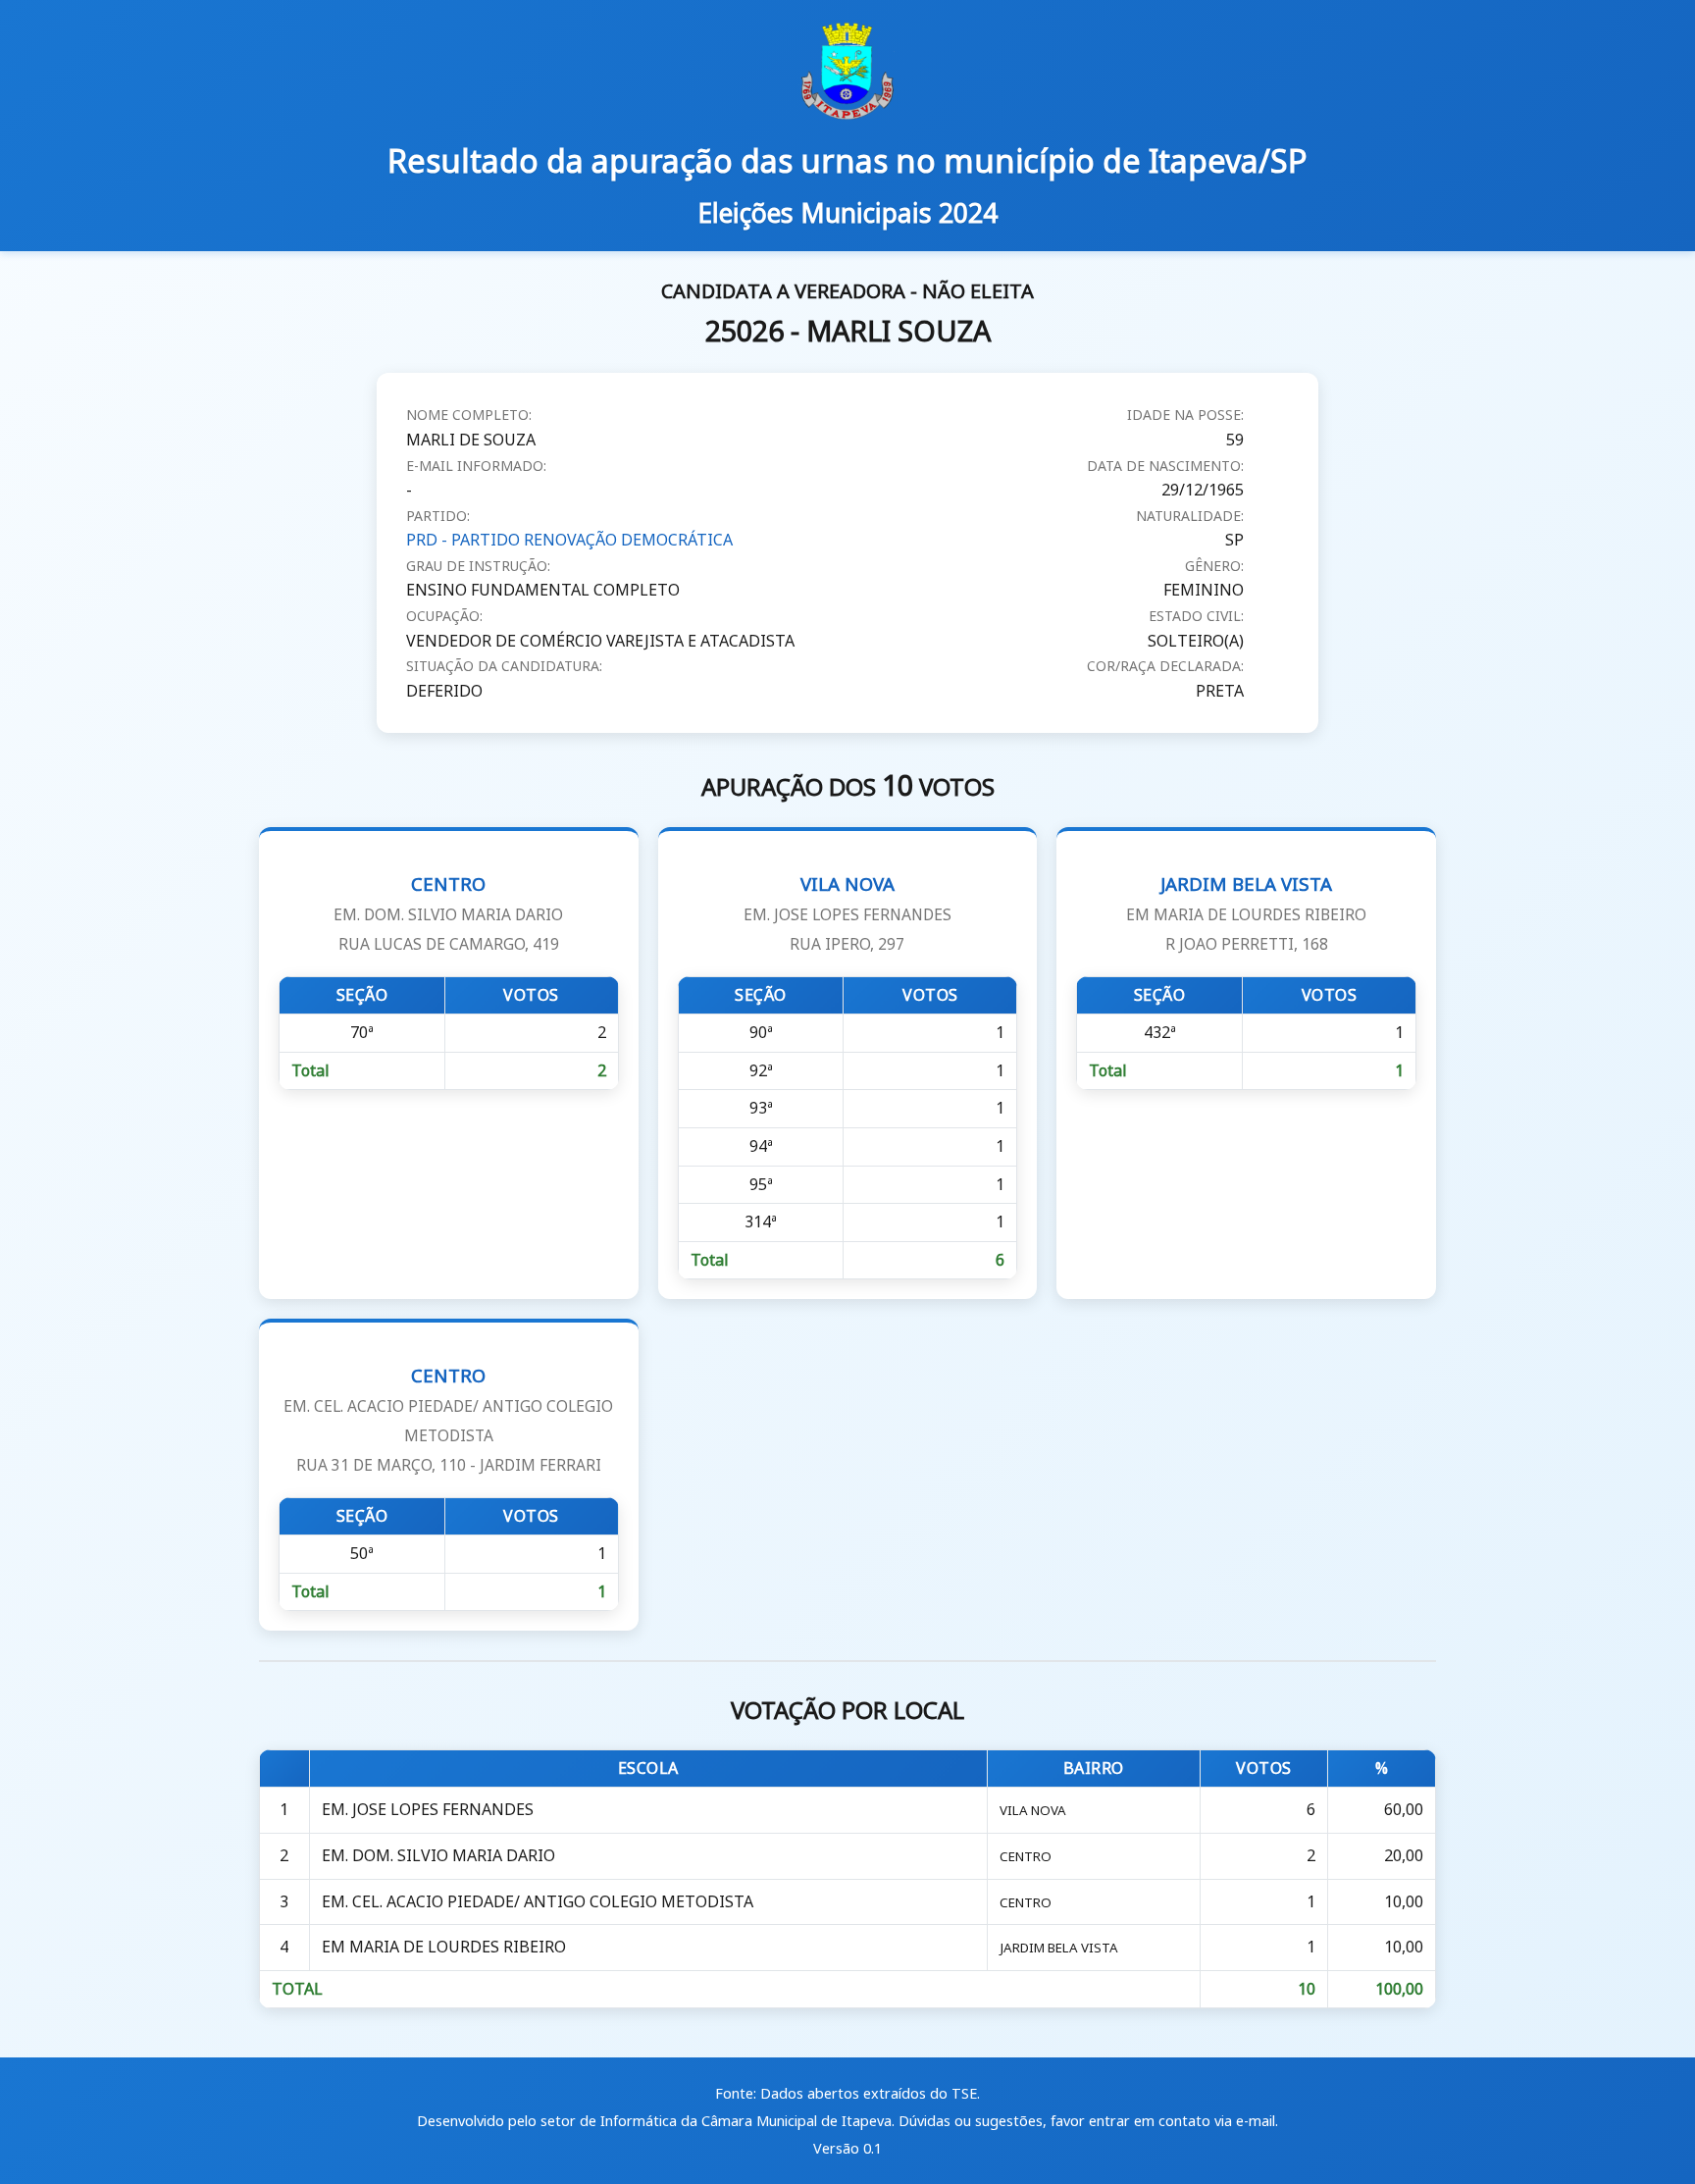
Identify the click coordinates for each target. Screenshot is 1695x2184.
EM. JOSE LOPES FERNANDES (428, 1809)
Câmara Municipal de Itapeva (796, 2121)
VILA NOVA (847, 913)
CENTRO (448, 913)
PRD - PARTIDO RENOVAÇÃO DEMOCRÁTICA (569, 540)
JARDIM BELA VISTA (1246, 913)
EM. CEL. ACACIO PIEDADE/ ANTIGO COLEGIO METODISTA (538, 1901)
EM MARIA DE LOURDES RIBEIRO (444, 1947)
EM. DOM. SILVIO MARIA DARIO (438, 1855)
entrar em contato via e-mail (1182, 2121)
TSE (964, 2093)
